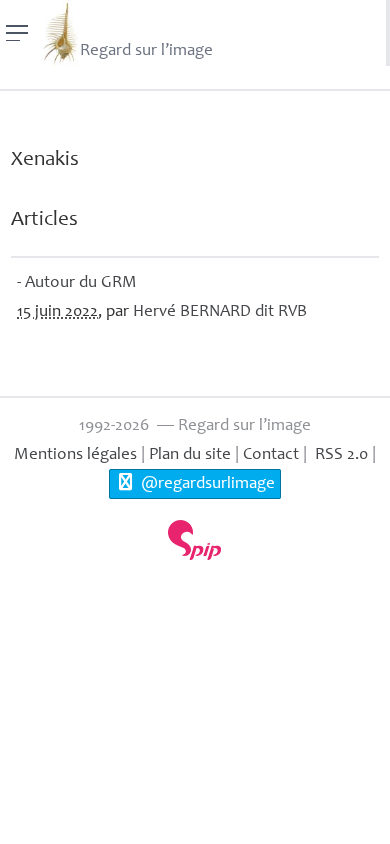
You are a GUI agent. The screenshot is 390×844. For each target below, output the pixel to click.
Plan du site (190, 455)
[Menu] (17, 33)
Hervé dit (220, 312)
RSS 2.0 (339, 455)
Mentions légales (75, 455)
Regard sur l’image (146, 51)
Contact (271, 455)
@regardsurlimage (206, 484)
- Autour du (77, 283)
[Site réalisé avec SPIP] (195, 540)
